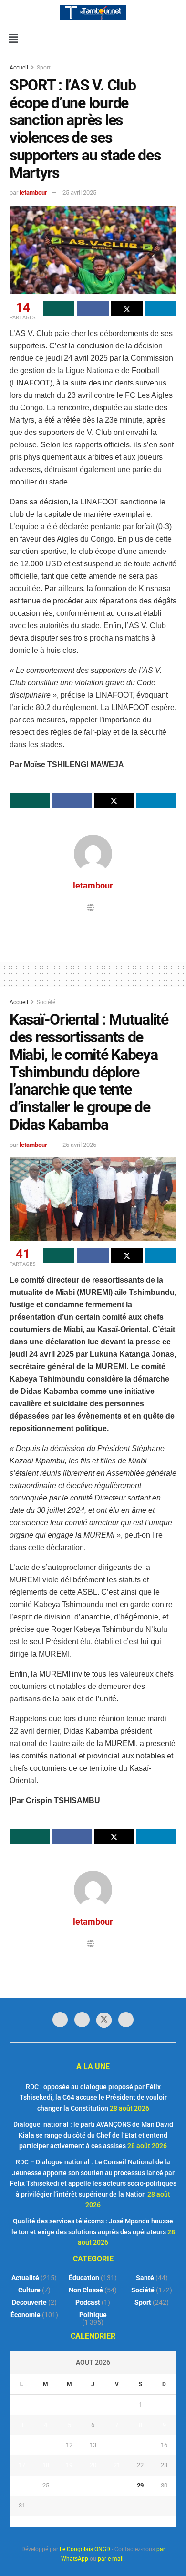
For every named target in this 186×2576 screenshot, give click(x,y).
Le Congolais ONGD (85, 2549)
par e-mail (111, 2559)
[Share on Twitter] (127, 309)
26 (69, 2485)
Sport (44, 68)
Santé (145, 2278)
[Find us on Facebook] (60, 2020)
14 (117, 2445)
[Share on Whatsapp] (59, 309)
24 (22, 2485)
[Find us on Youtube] (126, 2020)
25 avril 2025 (79, 192)
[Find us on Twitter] (104, 2020)
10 (22, 2445)
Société (46, 1002)
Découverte (29, 2302)
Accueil (20, 68)
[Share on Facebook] (93, 309)
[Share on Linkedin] (161, 309)
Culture (29, 2290)
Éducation (84, 2278)
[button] (13, 39)
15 (140, 2445)
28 (117, 2485)
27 (93, 2485)
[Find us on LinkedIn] (82, 2020)
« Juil (90, 2521)
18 (46, 2465)
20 (93, 2465)
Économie (26, 2315)
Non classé (86, 2290)
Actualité (25, 2278)
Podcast (88, 2302)
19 (69, 2465)
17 (22, 2465)
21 (117, 2465)
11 (46, 2445)
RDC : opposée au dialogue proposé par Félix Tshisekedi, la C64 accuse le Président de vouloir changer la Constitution (93, 2097)
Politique (93, 2315)
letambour (33, 192)
